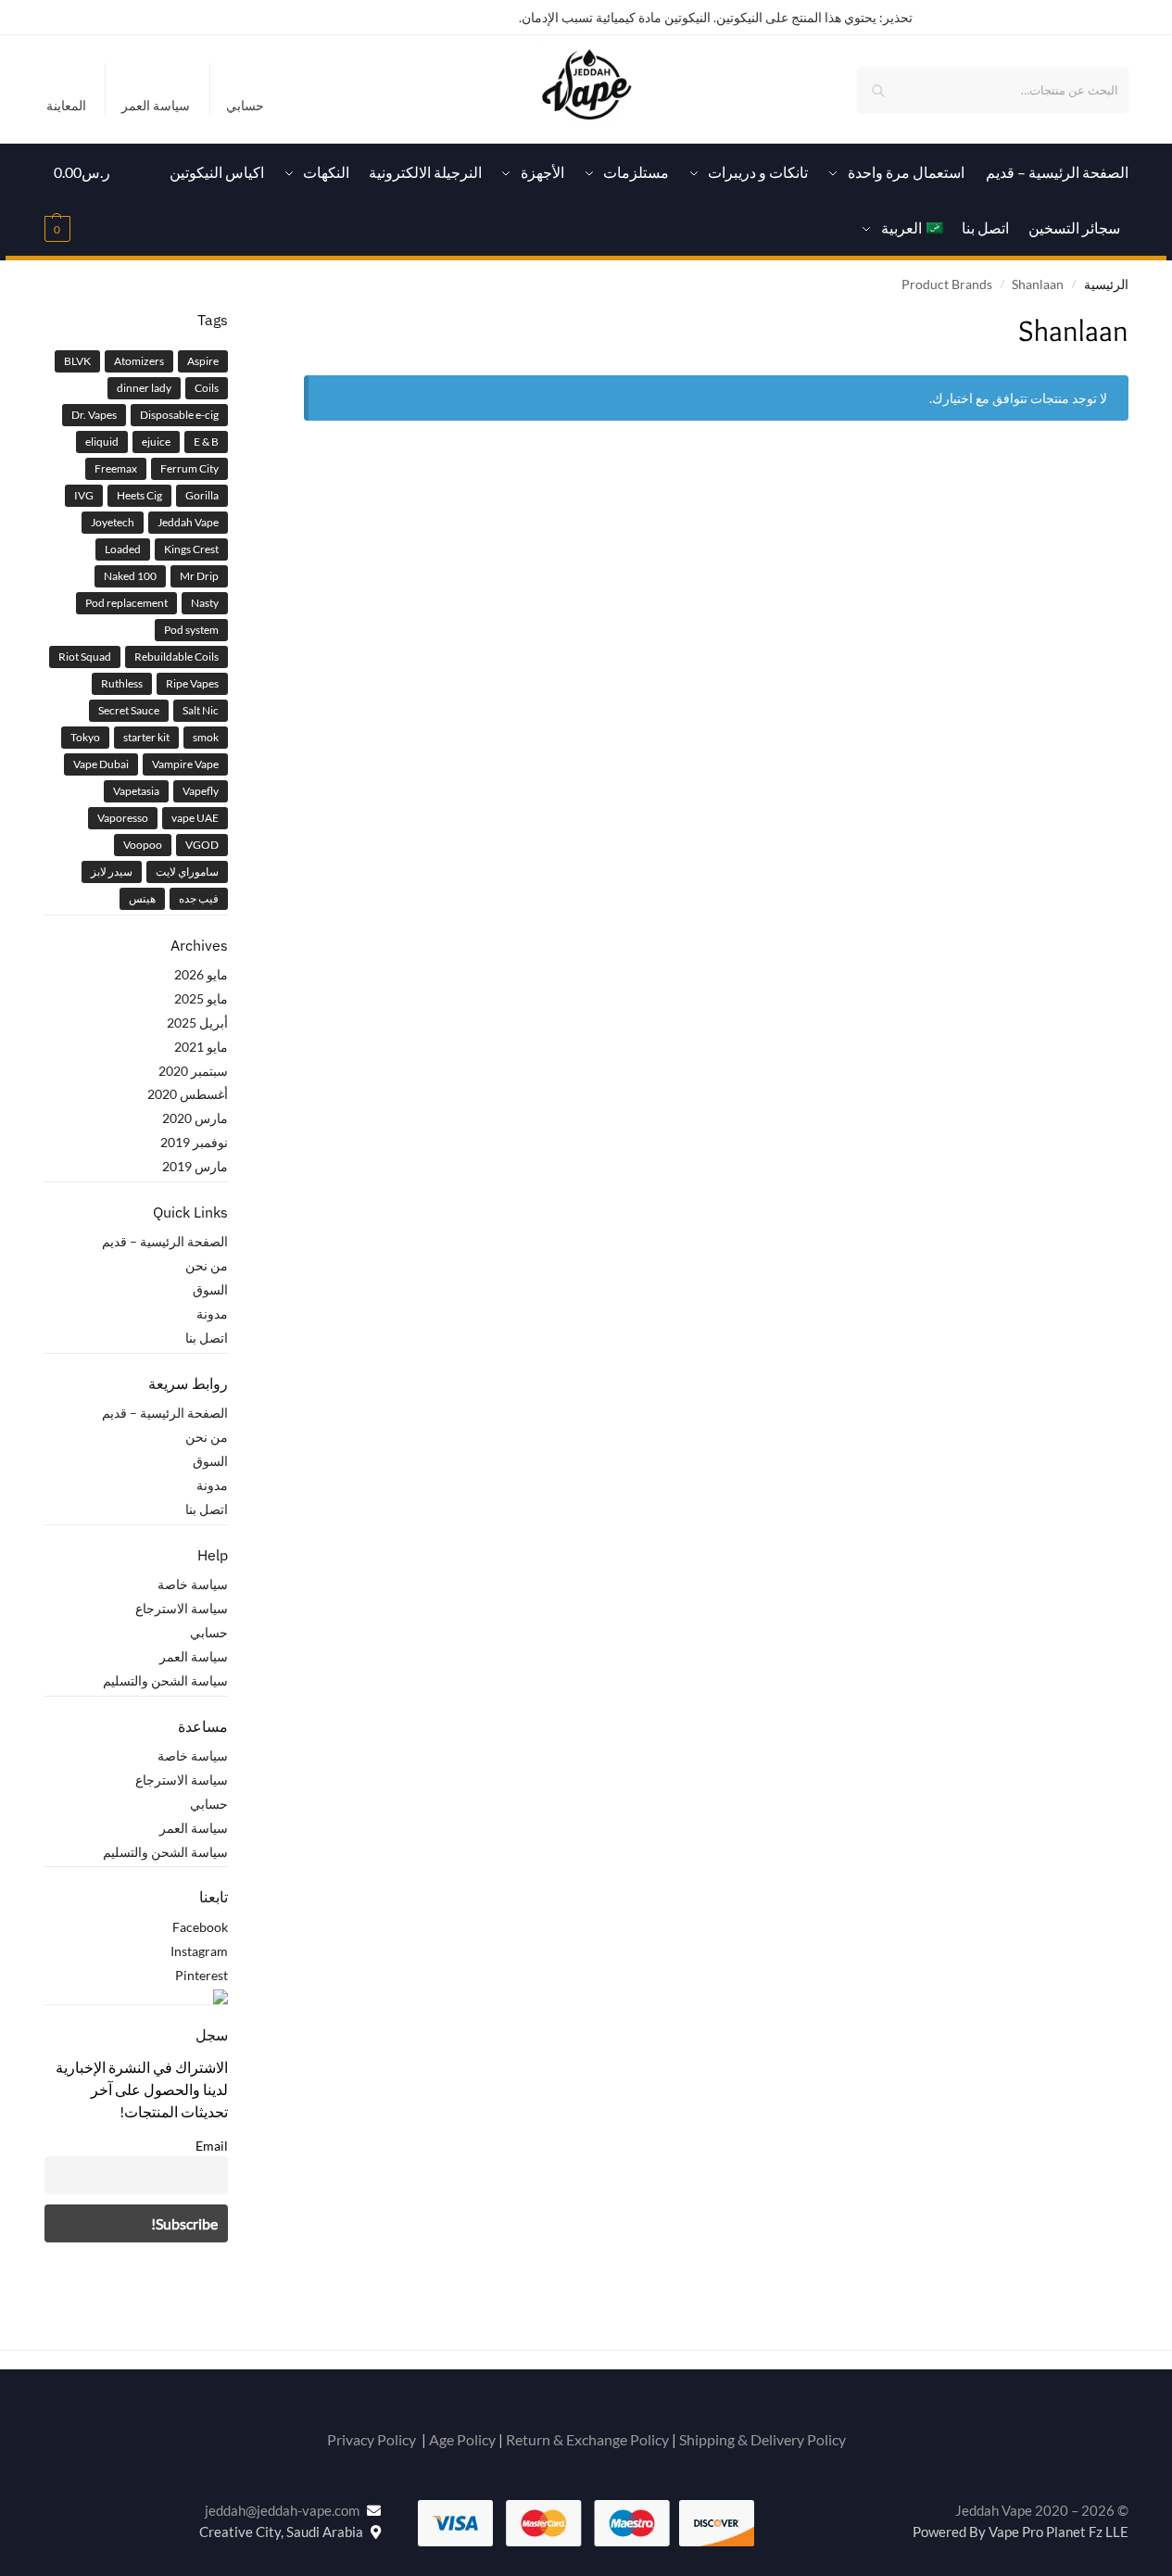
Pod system (191, 630)
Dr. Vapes (94, 415)
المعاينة (66, 105)
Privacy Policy (372, 2439)
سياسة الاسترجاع (182, 1608)
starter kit (146, 737)
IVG (84, 495)
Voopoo (143, 845)
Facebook (200, 1927)
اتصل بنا (207, 1338)
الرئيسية (1106, 284)
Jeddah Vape (188, 522)
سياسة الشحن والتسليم (165, 1680)
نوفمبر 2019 (194, 1142)
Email (212, 2146)
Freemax (116, 468)
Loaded (123, 549)
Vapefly (201, 791)
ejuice (156, 442)
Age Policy (462, 2439)
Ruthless (122, 683)
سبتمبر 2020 (193, 1071)
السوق (210, 1289)
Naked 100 (130, 576)
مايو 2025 (201, 998)
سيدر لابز (112, 871)
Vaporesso (123, 818)
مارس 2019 (195, 1166)
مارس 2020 (195, 1118)
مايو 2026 (201, 974)
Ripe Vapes (192, 683)
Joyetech (113, 522)
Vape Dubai (101, 764)
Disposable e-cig (179, 415)
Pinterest (202, 1975)
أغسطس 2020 (188, 1094)
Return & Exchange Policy (587, 2439)
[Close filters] (298, 321)
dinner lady (144, 388)
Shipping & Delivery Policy (762, 2439)
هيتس (142, 898)
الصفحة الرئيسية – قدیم (165, 1241)
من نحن (207, 1265)
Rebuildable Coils (176, 657)
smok (206, 737)
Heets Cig (139, 495)
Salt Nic (201, 710)
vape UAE (195, 818)
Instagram (199, 1951)
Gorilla (202, 495)
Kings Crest (191, 549)
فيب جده (199, 898)
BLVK (77, 361)
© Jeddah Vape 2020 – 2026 (1042, 2510)
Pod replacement (126, 603)
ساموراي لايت (187, 871)
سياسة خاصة (193, 1584)
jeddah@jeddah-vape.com (286, 2510)
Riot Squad (85, 657)
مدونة (212, 1313)
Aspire (203, 361)
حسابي (245, 105)
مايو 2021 (201, 1047)
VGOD (202, 845)
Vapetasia (136, 791)
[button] (83, 200)
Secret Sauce (129, 710)
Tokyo (85, 737)
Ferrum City (189, 468)
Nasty (205, 603)
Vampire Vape (185, 764)
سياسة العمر (156, 105)
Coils (207, 388)
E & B (206, 442)
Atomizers (139, 361)
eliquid (102, 442)
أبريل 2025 (197, 1023)
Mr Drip (199, 576)
